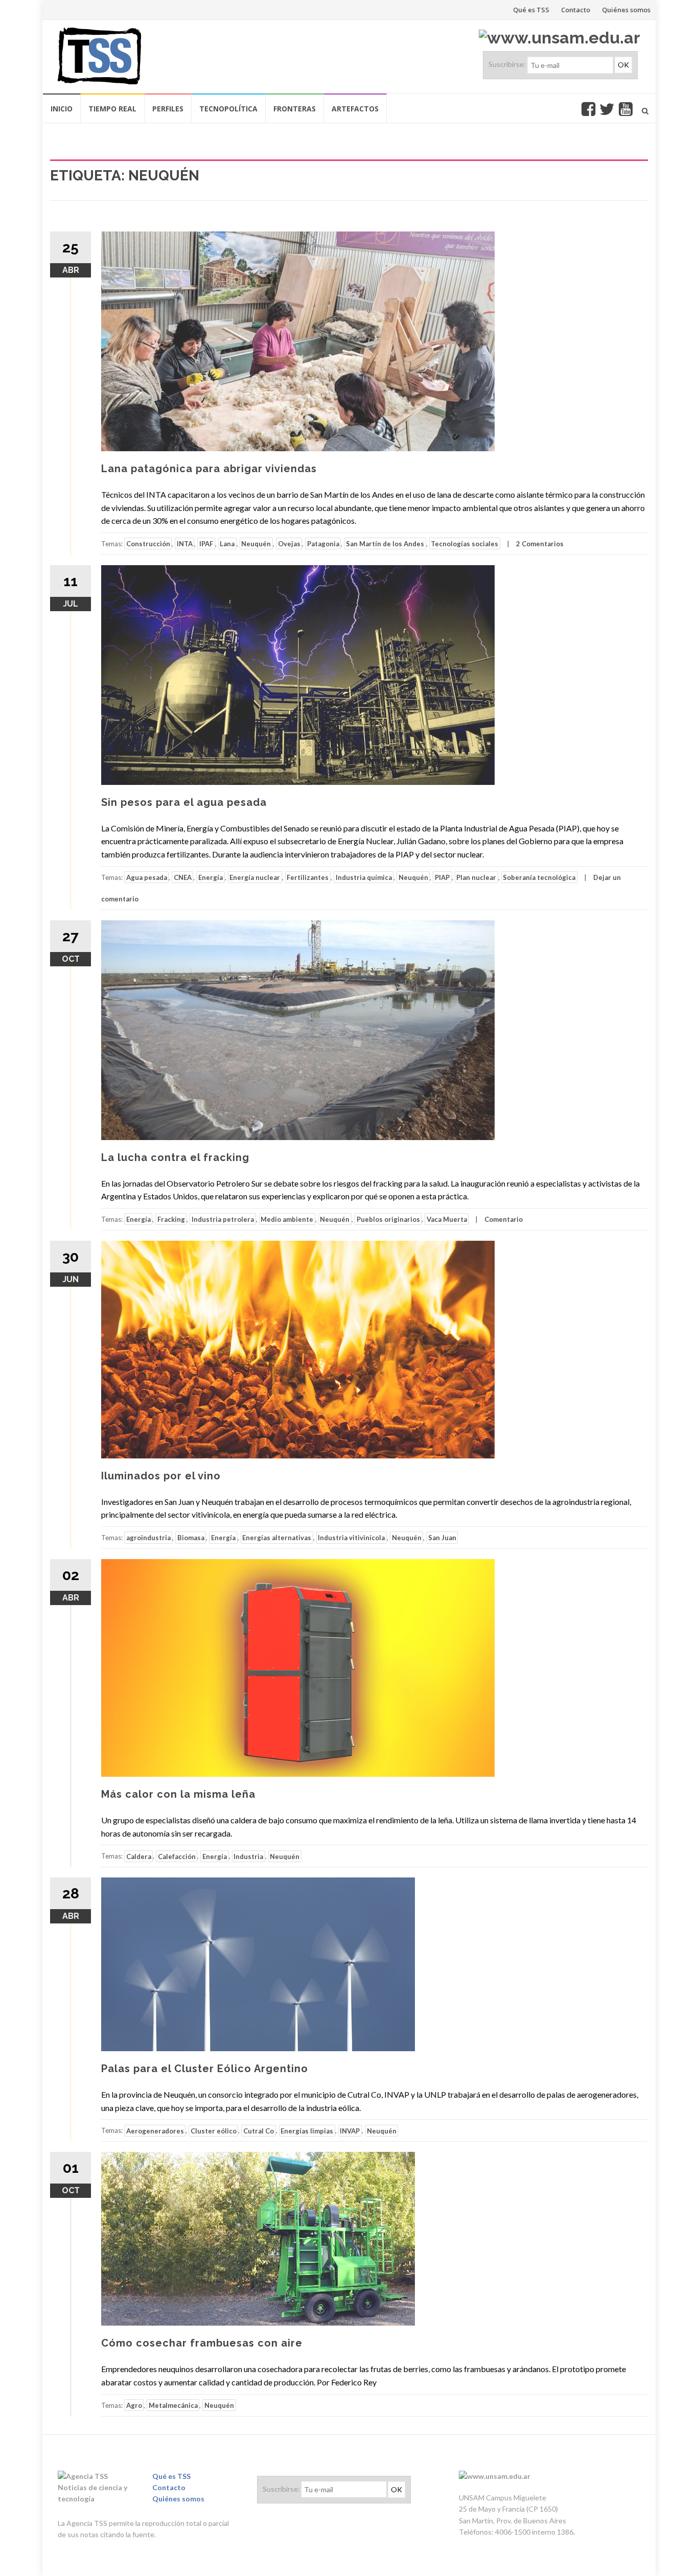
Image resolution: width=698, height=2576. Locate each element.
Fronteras (295, 109)
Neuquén (256, 544)
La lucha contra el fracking (175, 1157)
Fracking (171, 1219)
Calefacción (177, 1856)
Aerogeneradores (155, 2130)
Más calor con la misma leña (178, 1794)
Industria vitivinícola (351, 1538)
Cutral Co (259, 2130)
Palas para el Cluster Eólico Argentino (205, 2069)
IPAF (206, 544)
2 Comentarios (540, 544)
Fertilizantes (308, 877)
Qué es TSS (531, 10)
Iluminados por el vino (161, 1476)
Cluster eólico (214, 2130)
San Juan (442, 1538)
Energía (211, 877)
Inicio (62, 109)
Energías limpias (307, 2130)
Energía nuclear (255, 877)
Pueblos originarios (388, 1219)
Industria (248, 1856)
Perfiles (168, 109)
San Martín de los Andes (385, 544)
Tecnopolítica (228, 109)
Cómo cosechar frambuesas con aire (202, 2343)
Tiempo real (112, 109)
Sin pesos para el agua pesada (184, 802)
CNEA (183, 877)
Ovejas (289, 544)
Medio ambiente (287, 1219)
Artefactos (355, 109)
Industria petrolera (223, 1219)
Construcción (148, 544)
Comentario (504, 1219)
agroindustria (148, 1538)
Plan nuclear (476, 877)
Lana (227, 544)
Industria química (364, 877)
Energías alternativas (277, 1538)
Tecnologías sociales (464, 544)
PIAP (442, 877)
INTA (185, 544)
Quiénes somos (626, 10)
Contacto (576, 10)
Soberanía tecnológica (539, 877)
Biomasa (191, 1538)
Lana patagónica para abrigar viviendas (209, 469)
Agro (134, 2405)
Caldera (139, 1856)
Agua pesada (147, 877)
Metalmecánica (173, 2405)
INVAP (350, 2130)
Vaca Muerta (447, 1219)
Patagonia (323, 544)
